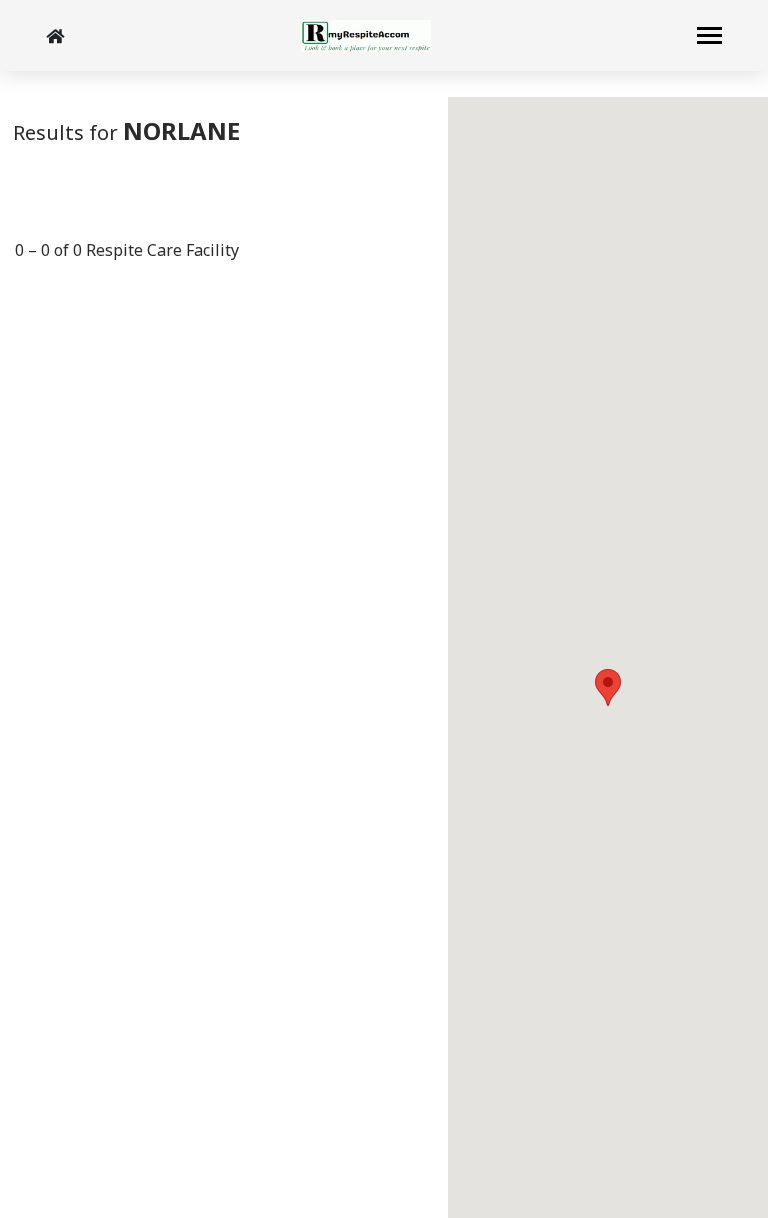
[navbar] (709, 37)
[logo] (366, 36)
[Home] (55, 36)
